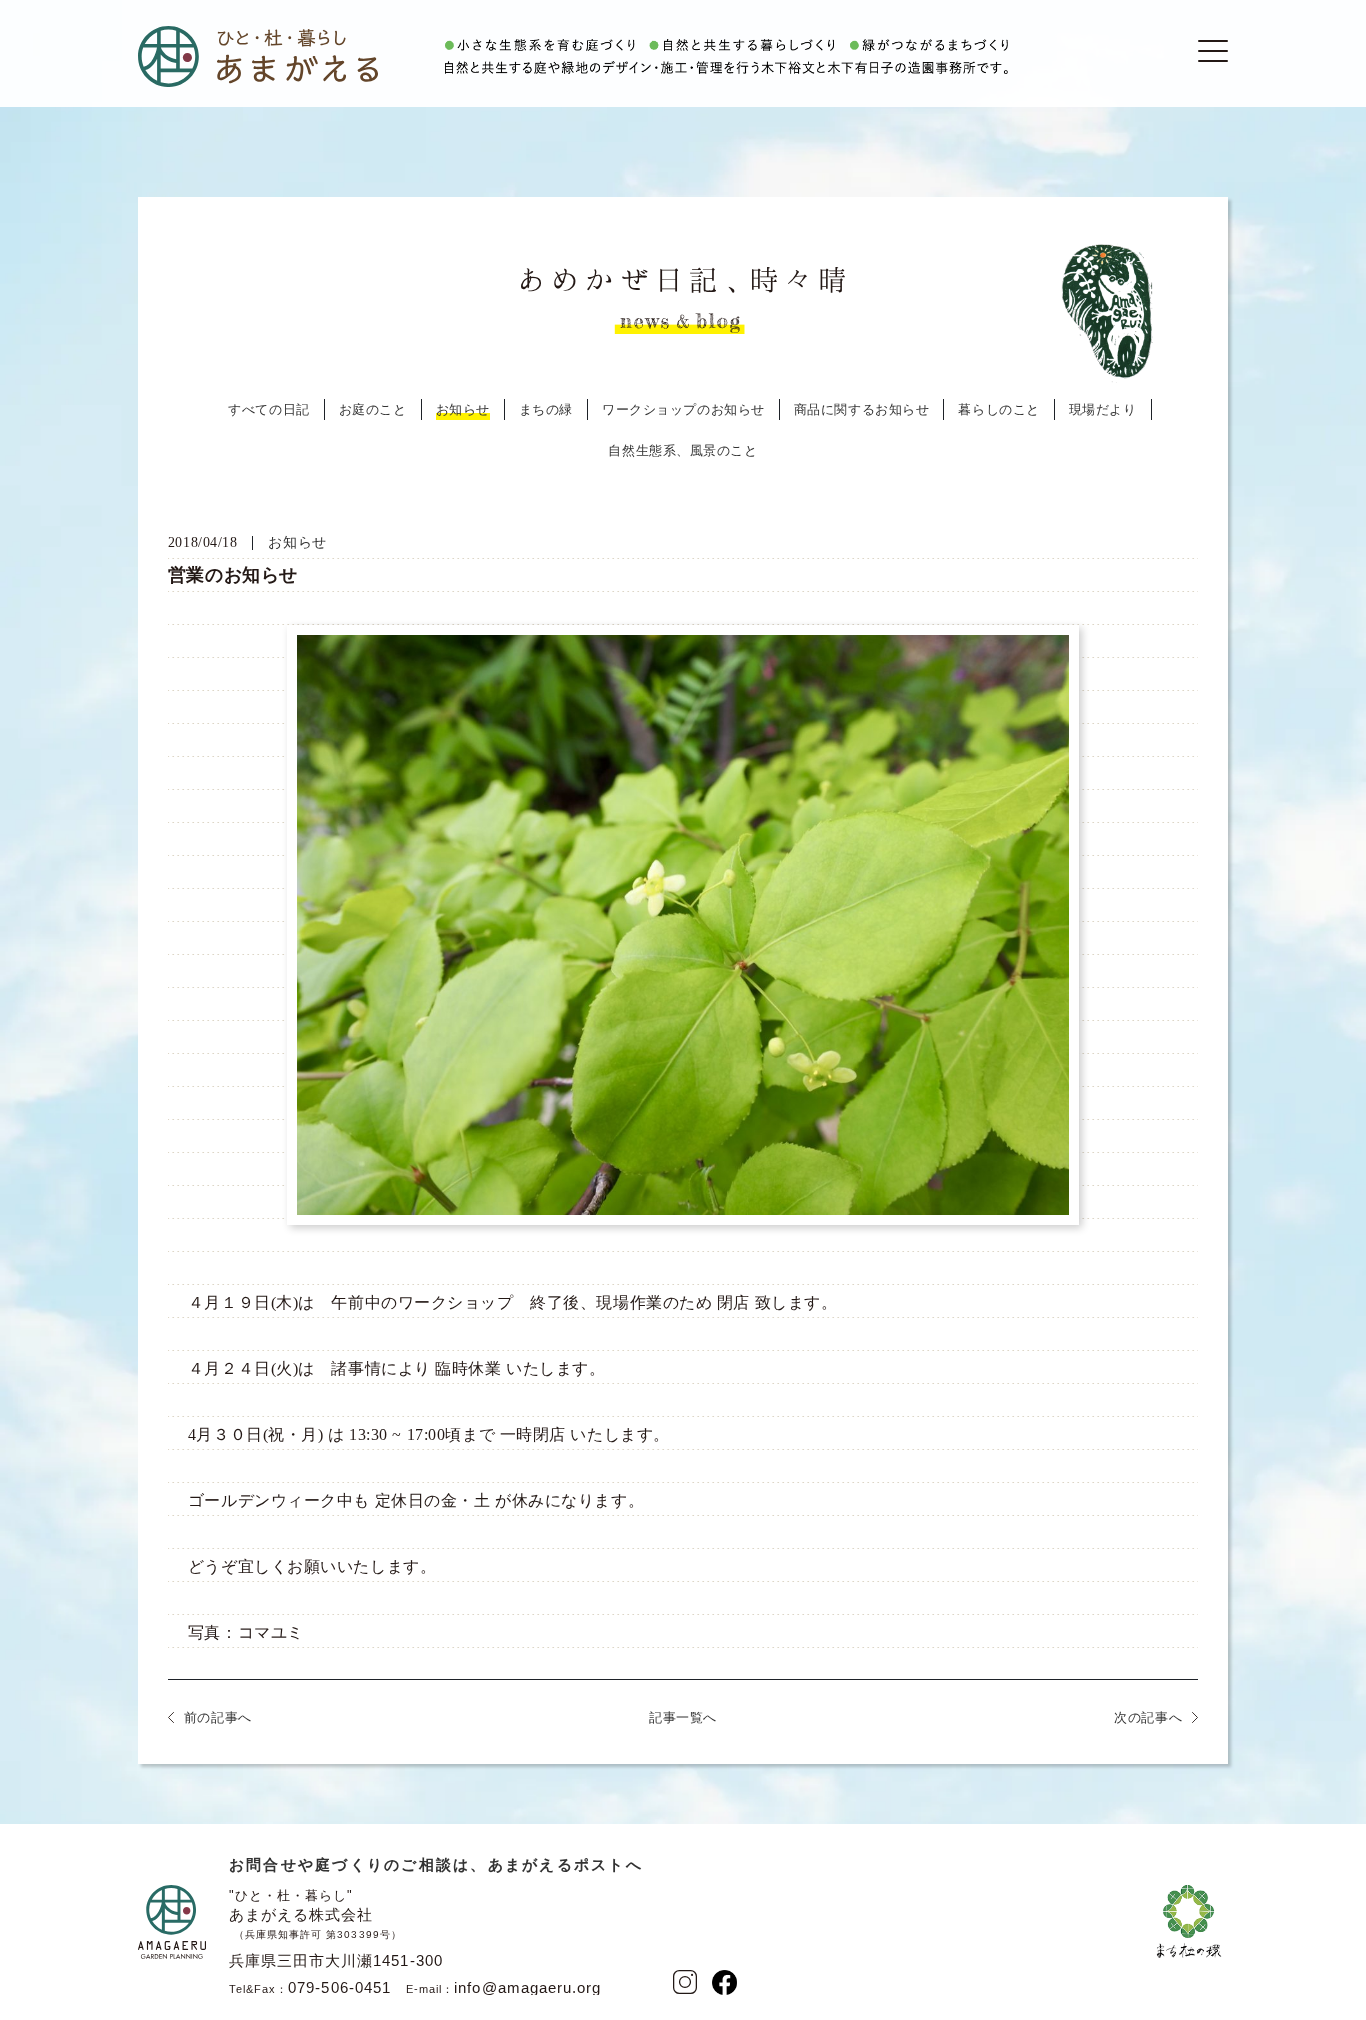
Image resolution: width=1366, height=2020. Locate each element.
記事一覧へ (683, 1717)
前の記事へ (218, 1717)
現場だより (1103, 409)
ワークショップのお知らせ (683, 409)
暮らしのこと (998, 409)
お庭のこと (373, 409)
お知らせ (463, 409)
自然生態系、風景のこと (682, 450)
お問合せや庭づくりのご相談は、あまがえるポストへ (436, 1864)
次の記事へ (1148, 1717)
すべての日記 (268, 409)
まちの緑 (546, 409)
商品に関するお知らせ (862, 409)
